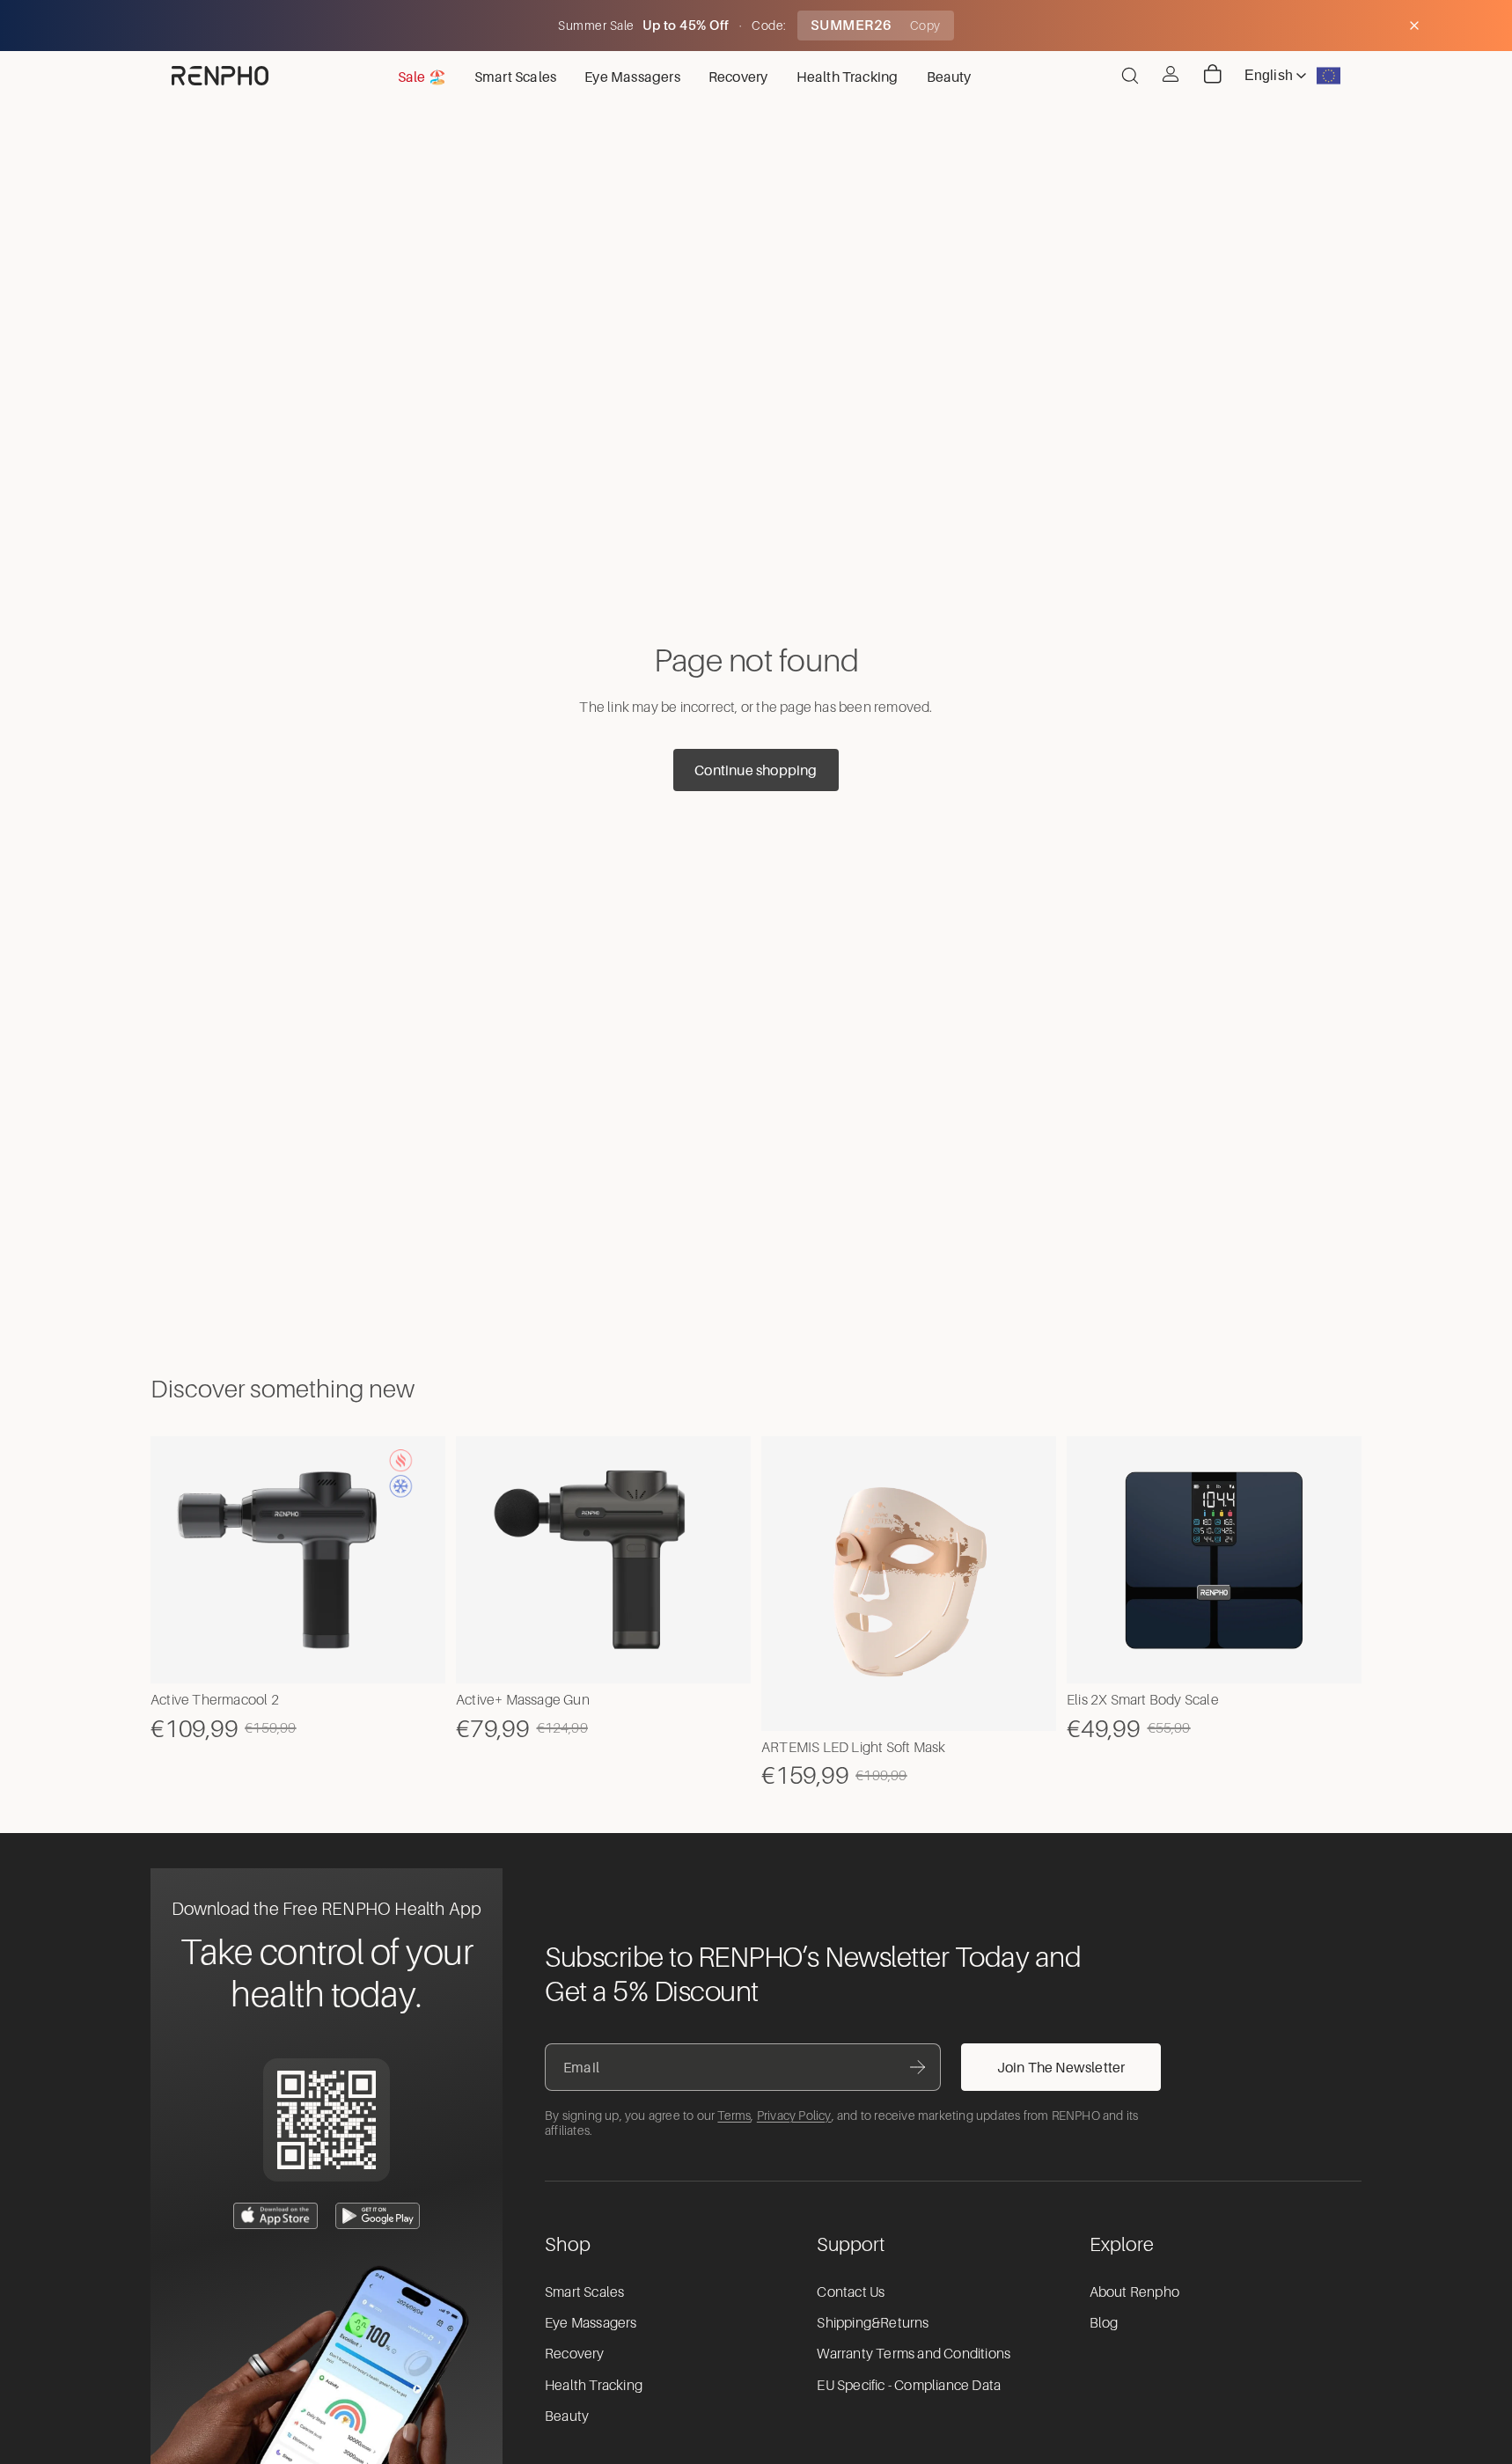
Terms (734, 2116)
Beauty (567, 2416)
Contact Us (851, 2292)
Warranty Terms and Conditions (914, 2354)
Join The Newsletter (1061, 2067)
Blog (1104, 2323)
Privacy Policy (794, 2116)
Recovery (575, 2354)
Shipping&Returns (873, 2323)
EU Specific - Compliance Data (909, 2386)
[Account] (1171, 74)
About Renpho (1134, 2292)
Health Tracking (594, 2386)
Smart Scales (584, 2292)
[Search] (1130, 76)
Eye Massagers (591, 2323)
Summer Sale (598, 26)
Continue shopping (756, 770)
